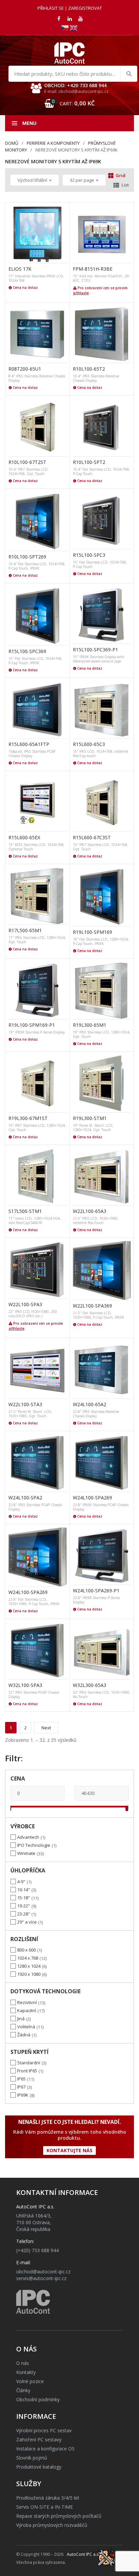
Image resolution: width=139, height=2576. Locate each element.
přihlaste (81, 293)
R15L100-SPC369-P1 (95, 650)
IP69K (23, 2095)
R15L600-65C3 (89, 744)
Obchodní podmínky (38, 2399)
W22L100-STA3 (25, 1404)
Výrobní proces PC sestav (44, 2430)
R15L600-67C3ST (92, 837)
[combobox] (73, 74)
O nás (23, 2363)
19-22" (24, 1906)
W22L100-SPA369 (92, 1306)
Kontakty (26, 2372)
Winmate (26, 1853)
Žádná (24, 2035)
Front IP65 (27, 2071)
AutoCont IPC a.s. (83, 2554)
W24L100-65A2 (90, 1404)
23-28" (24, 1914)
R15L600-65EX (24, 837)
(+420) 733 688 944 (37, 2250)
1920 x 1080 (29, 1974)
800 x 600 (26, 1950)
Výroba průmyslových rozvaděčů (52, 2525)
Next (46, 1728)
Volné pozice (30, 2381)
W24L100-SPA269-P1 (96, 1590)
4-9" (21, 1882)
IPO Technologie (34, 1845)
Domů (12, 143)
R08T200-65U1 (25, 369)
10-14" (24, 1890)
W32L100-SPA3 (25, 1685)
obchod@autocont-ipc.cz (43, 2272)
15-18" (24, 1898)
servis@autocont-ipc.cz (41, 2278)
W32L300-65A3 (90, 1685)
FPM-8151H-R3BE (93, 269)
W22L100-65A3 (90, 1211)
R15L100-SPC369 (27, 651)
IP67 (21, 2087)
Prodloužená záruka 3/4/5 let (48, 2498)
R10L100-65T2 (89, 369)
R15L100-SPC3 (89, 555)
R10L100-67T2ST (27, 462)
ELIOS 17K (20, 269)
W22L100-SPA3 (25, 1304)
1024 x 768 (28, 1958)
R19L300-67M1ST (28, 1118)
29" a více (27, 1922)
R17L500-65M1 (25, 930)
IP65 (21, 2079)
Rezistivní (27, 2002)
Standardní (29, 2063)
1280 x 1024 (29, 1966)
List (125, 185)
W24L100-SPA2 (25, 1498)
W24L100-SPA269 (92, 1498)
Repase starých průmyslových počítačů (59, 2516)
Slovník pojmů (32, 2458)
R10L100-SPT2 (89, 462)
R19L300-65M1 (90, 1025)
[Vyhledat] (129, 74)
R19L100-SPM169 (92, 932)
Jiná (21, 2019)
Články (23, 2390)
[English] (74, 27)
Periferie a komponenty (53, 143)
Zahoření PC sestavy (39, 2439)
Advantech (28, 1837)
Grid (121, 175)
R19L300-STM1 (90, 1118)
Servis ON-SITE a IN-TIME (45, 2507)
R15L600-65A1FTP (29, 744)
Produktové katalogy (39, 2467)
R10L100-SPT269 (27, 557)
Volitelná (26, 2027)
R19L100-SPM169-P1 (32, 1025)
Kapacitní (27, 2010)
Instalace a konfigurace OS (45, 2449)
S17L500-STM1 (25, 1211)
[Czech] (65, 27)
